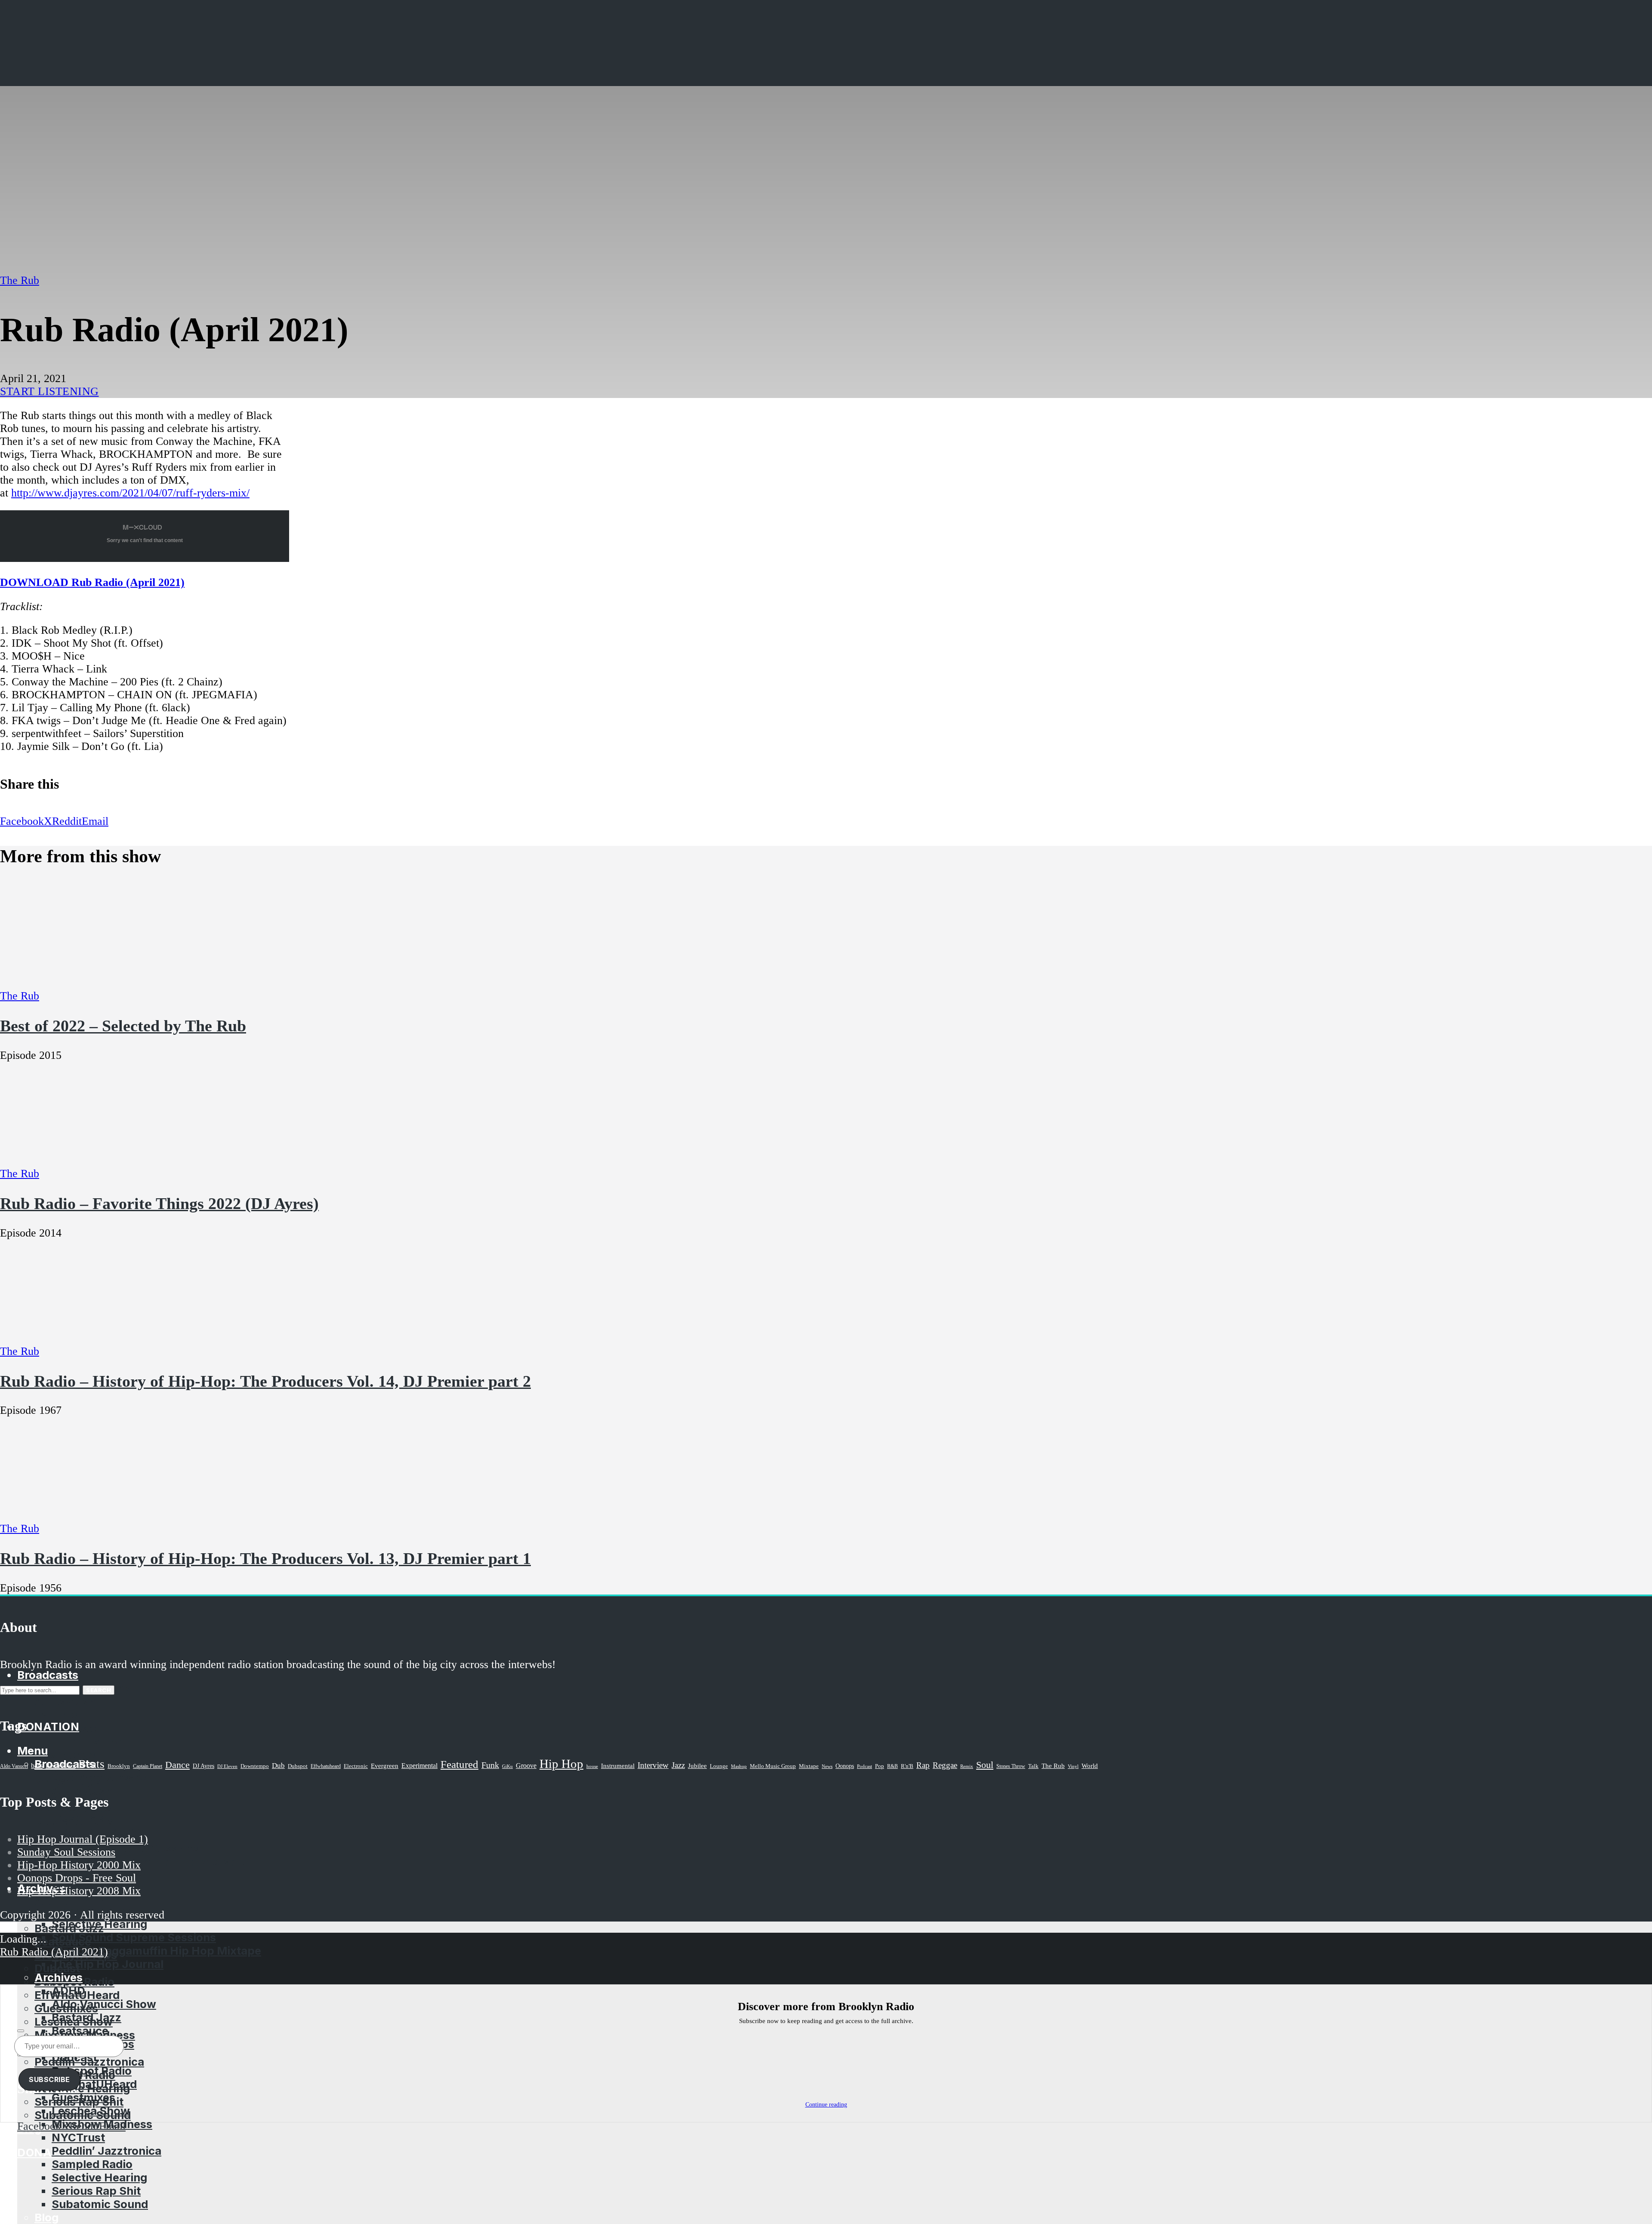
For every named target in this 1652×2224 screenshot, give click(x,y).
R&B (892, 1766)
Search (99, 1690)
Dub (278, 1766)
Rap (923, 1765)
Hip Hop (561, 1764)
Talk (1033, 1766)
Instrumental (618, 1766)
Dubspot (298, 1766)
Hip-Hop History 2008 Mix (79, 1891)
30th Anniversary (99, 1777)
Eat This (56, 1715)
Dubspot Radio (92, 2071)
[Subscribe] (21, 2031)
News (827, 1766)
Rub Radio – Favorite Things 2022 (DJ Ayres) (159, 1203)
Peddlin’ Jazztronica (106, 2151)
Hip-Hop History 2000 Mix (79, 1865)
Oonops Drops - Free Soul (77, 1878)
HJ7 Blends (65, 1755)
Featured (459, 1764)
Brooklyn (119, 1766)
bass (37, 1766)
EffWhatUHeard (94, 2084)
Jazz (678, 1765)
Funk (490, 1765)
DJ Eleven (227, 1766)
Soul (985, 1765)
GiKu (507, 1766)
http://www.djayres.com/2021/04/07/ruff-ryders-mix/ (130, 493)
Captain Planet (148, 1766)
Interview (653, 1765)
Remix (967, 1766)
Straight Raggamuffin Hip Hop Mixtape (156, 1951)
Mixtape (809, 1766)
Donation (48, 2152)
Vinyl (1073, 1766)
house (592, 1766)
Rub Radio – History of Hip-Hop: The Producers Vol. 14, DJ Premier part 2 (265, 1381)
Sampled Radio (92, 2164)
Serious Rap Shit (96, 2191)
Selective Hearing (99, 1924)
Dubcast (74, 2057)
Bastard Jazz (86, 2017)
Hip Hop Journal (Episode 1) (83, 1839)
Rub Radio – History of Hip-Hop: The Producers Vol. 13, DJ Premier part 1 (265, 1558)
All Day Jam (84, 1791)
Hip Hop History (78, 1741)
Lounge (719, 1766)
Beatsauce (80, 2031)
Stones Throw (1011, 1766)
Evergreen (385, 1766)
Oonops (845, 1766)
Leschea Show (91, 2111)
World (1090, 1766)
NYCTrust (78, 2137)
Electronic (356, 1766)
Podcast (865, 1766)
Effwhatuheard (326, 1766)
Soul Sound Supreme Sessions (117, 1848)
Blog (46, 2217)
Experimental (419, 1766)
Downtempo (255, 1766)
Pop (880, 1766)
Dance (177, 1765)
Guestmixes (83, 2097)
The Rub (20, 280)
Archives (59, 1977)
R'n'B (907, 1766)
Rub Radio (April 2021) (54, 1952)
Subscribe (49, 2079)
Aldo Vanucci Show (104, 2004)
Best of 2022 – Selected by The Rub (123, 1026)
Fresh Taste (83, 1817)
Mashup (739, 1766)
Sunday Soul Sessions (66, 1852)
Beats (91, 1764)
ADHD (51, 1902)
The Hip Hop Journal (108, 1964)
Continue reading (826, 2105)
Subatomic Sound (100, 2204)
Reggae (945, 1765)
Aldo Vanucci (14, 1766)
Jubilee (697, 1766)
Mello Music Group (773, 1766)
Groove (526, 1766)
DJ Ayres (203, 1766)
